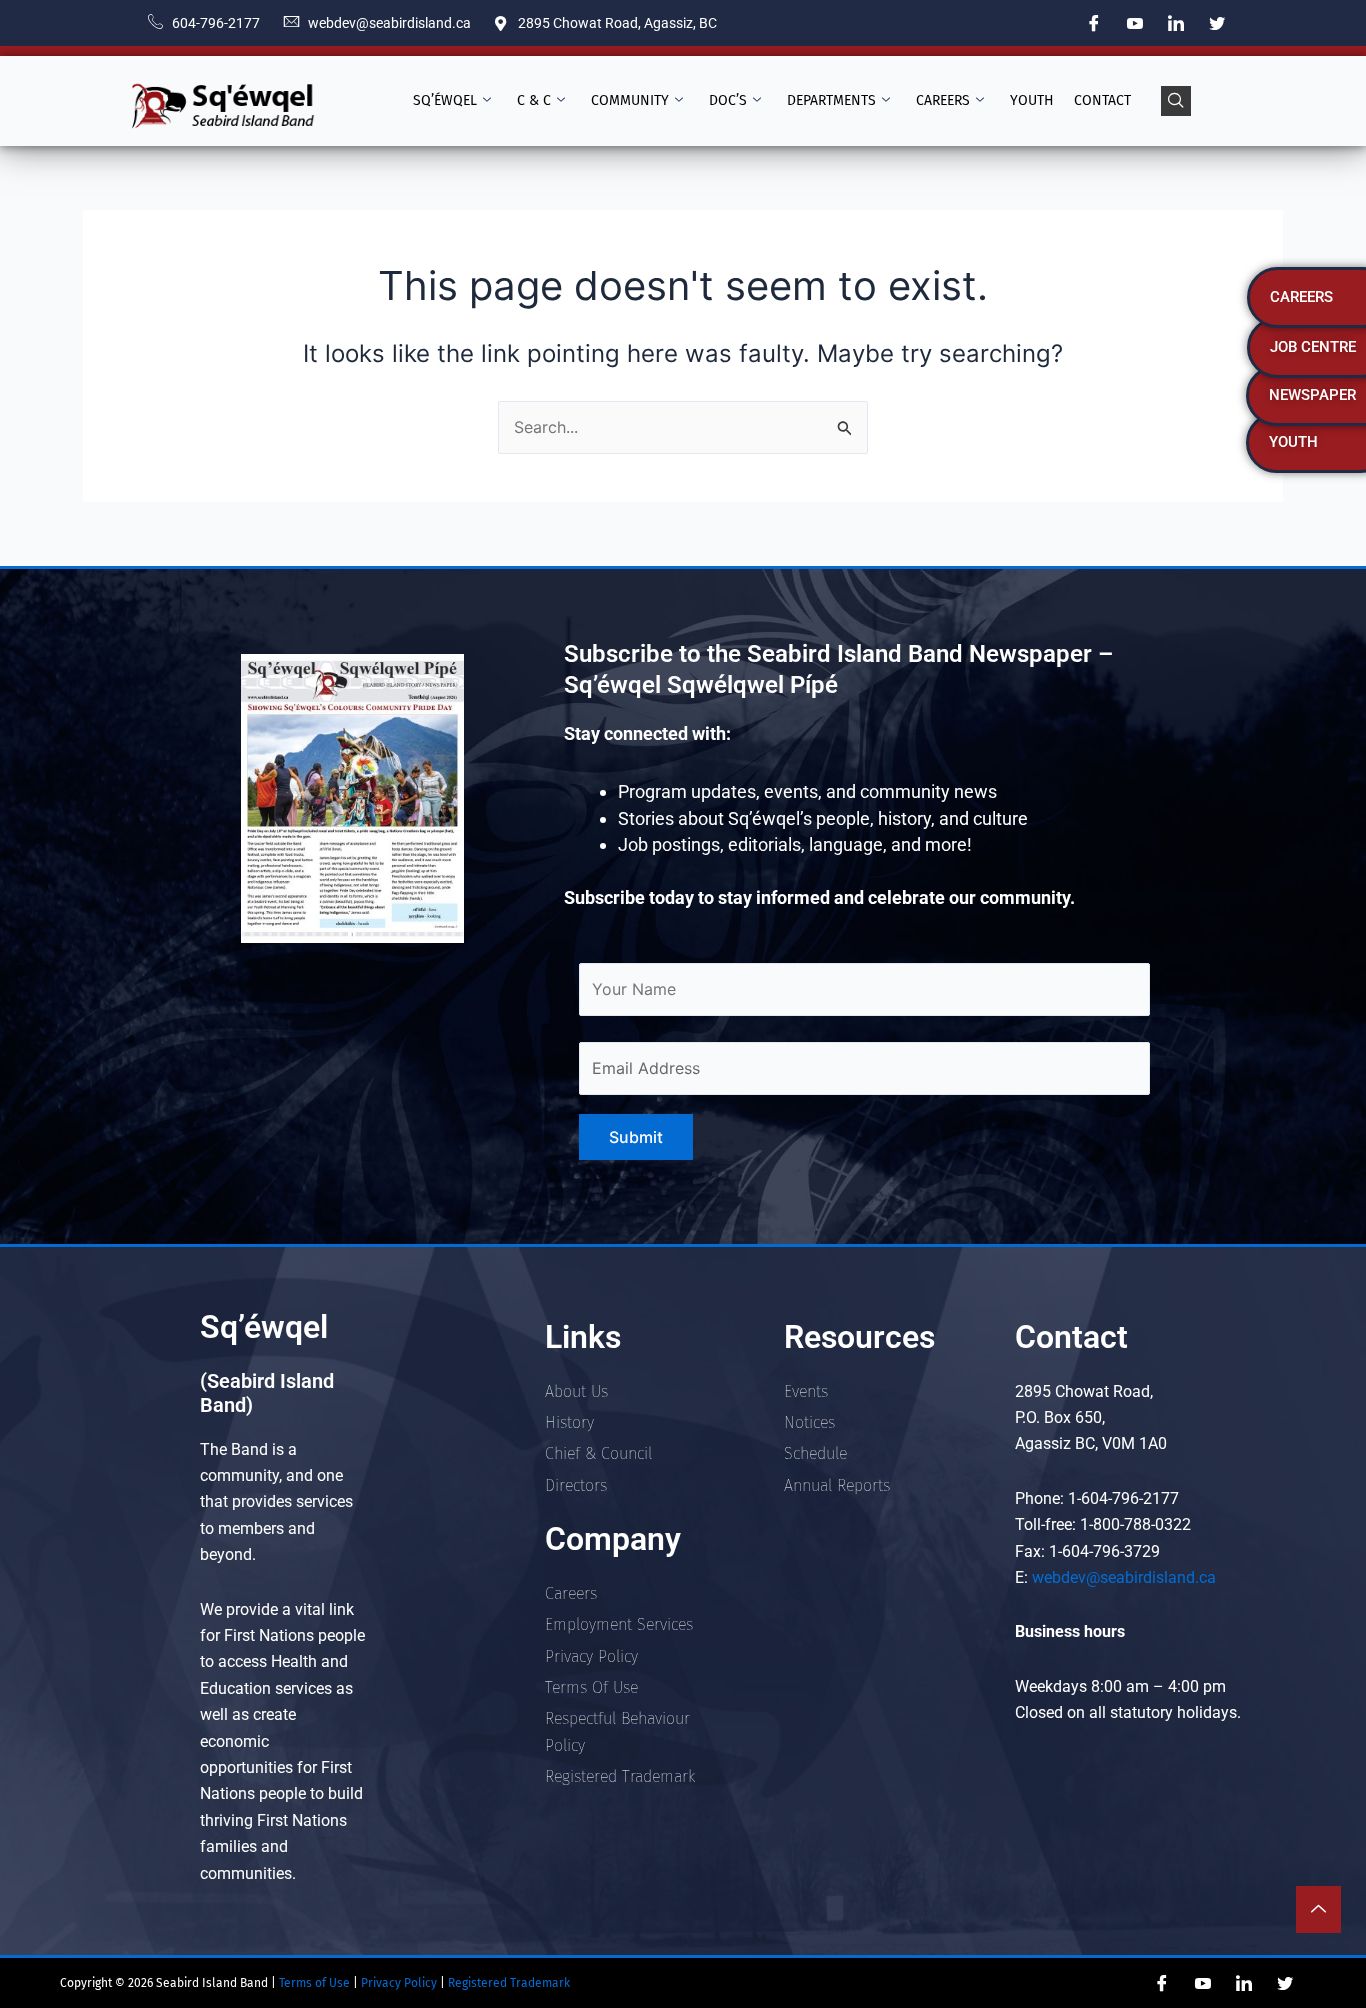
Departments (831, 100)
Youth (1032, 100)
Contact (1102, 100)
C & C (534, 100)
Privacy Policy (400, 1983)
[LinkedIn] (1176, 23)
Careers (943, 100)
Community (630, 100)
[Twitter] (1217, 23)
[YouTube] (1135, 23)
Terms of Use (313, 1983)
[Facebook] (1094, 23)
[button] (1176, 101)
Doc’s (728, 100)
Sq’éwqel (445, 100)
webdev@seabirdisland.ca (1124, 1577)
